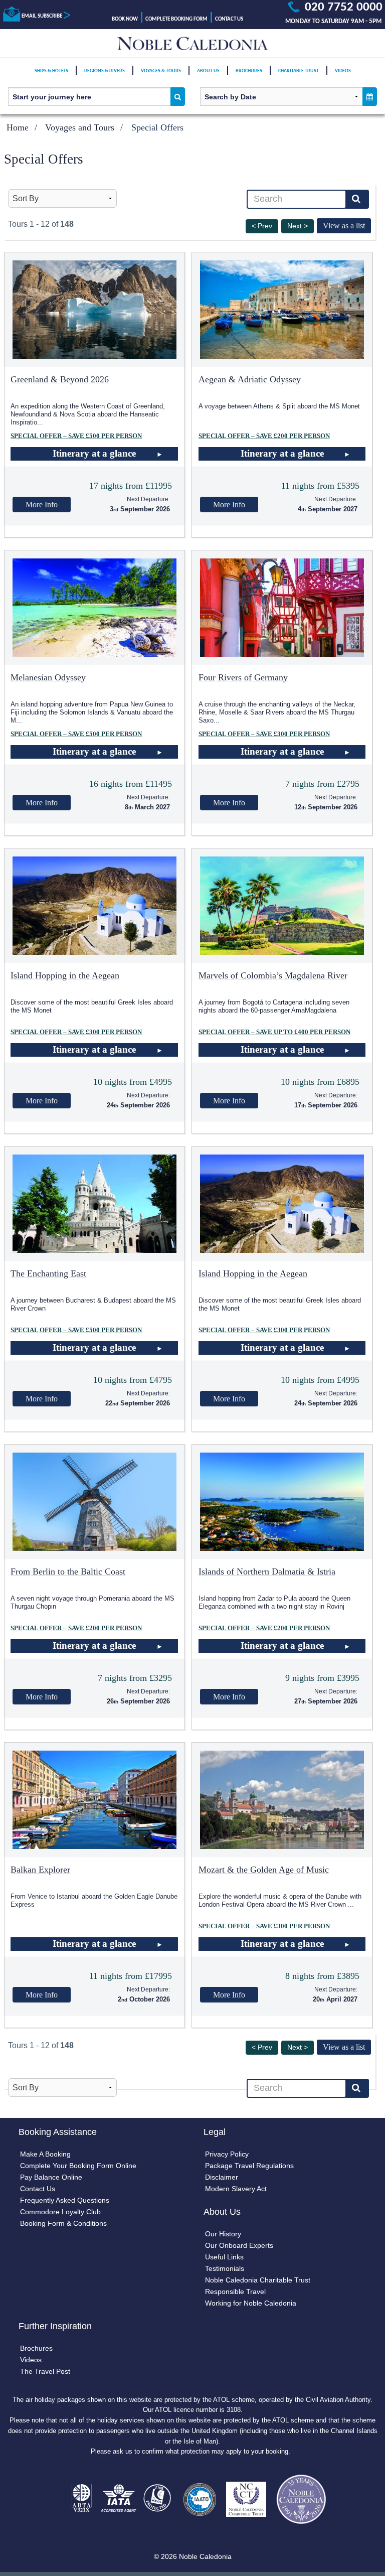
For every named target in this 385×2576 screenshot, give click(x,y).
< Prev (262, 226)
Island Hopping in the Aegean (65, 975)
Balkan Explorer (40, 1870)
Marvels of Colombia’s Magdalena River (273, 975)
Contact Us (229, 19)
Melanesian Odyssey (48, 677)
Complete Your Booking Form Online (78, 2166)
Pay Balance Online (51, 2177)
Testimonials (225, 2268)
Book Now (125, 19)
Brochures (249, 71)
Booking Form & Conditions (63, 2223)
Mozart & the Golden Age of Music (264, 1870)
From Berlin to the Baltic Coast (68, 1571)
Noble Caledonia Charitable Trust (258, 2280)
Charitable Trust (299, 71)
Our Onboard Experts (239, 2245)
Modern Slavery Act (236, 2189)
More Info (42, 505)
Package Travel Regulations (249, 2166)
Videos (343, 71)
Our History (223, 2234)
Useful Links (224, 2257)
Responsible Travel (235, 2292)
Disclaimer (222, 2177)
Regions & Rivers (105, 71)
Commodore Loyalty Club (60, 2212)
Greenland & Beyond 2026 (60, 379)
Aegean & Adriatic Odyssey (250, 379)
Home (18, 127)
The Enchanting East (48, 1273)
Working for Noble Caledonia (251, 2303)
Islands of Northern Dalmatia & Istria (267, 1571)
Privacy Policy (227, 2154)
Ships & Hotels (51, 71)
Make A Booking (45, 2154)
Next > (298, 226)
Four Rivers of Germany (243, 677)
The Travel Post (45, 2371)
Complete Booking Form (176, 19)
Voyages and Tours (80, 127)
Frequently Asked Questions (65, 2200)
